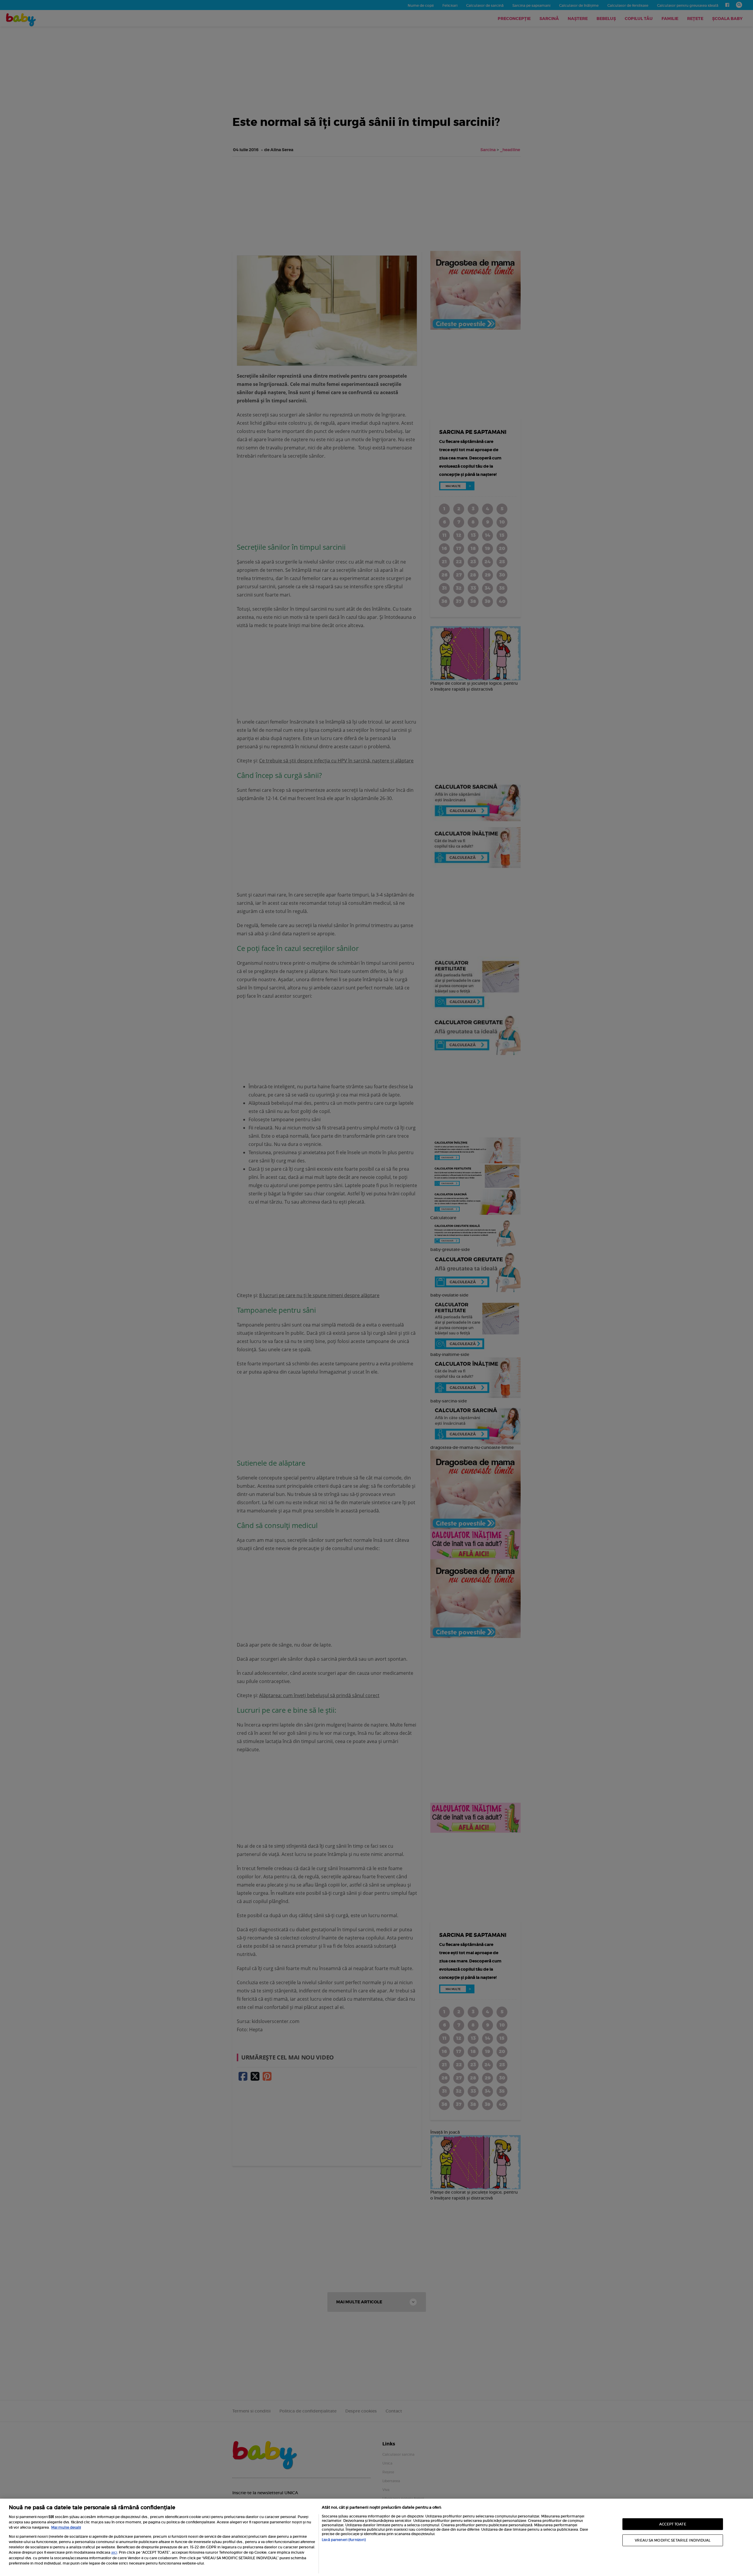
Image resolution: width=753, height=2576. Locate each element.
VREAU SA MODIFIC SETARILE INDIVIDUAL (673, 2540)
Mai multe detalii (66, 2527)
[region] (376, 2537)
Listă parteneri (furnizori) (344, 2540)
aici (114, 2552)
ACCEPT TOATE (673, 2524)
